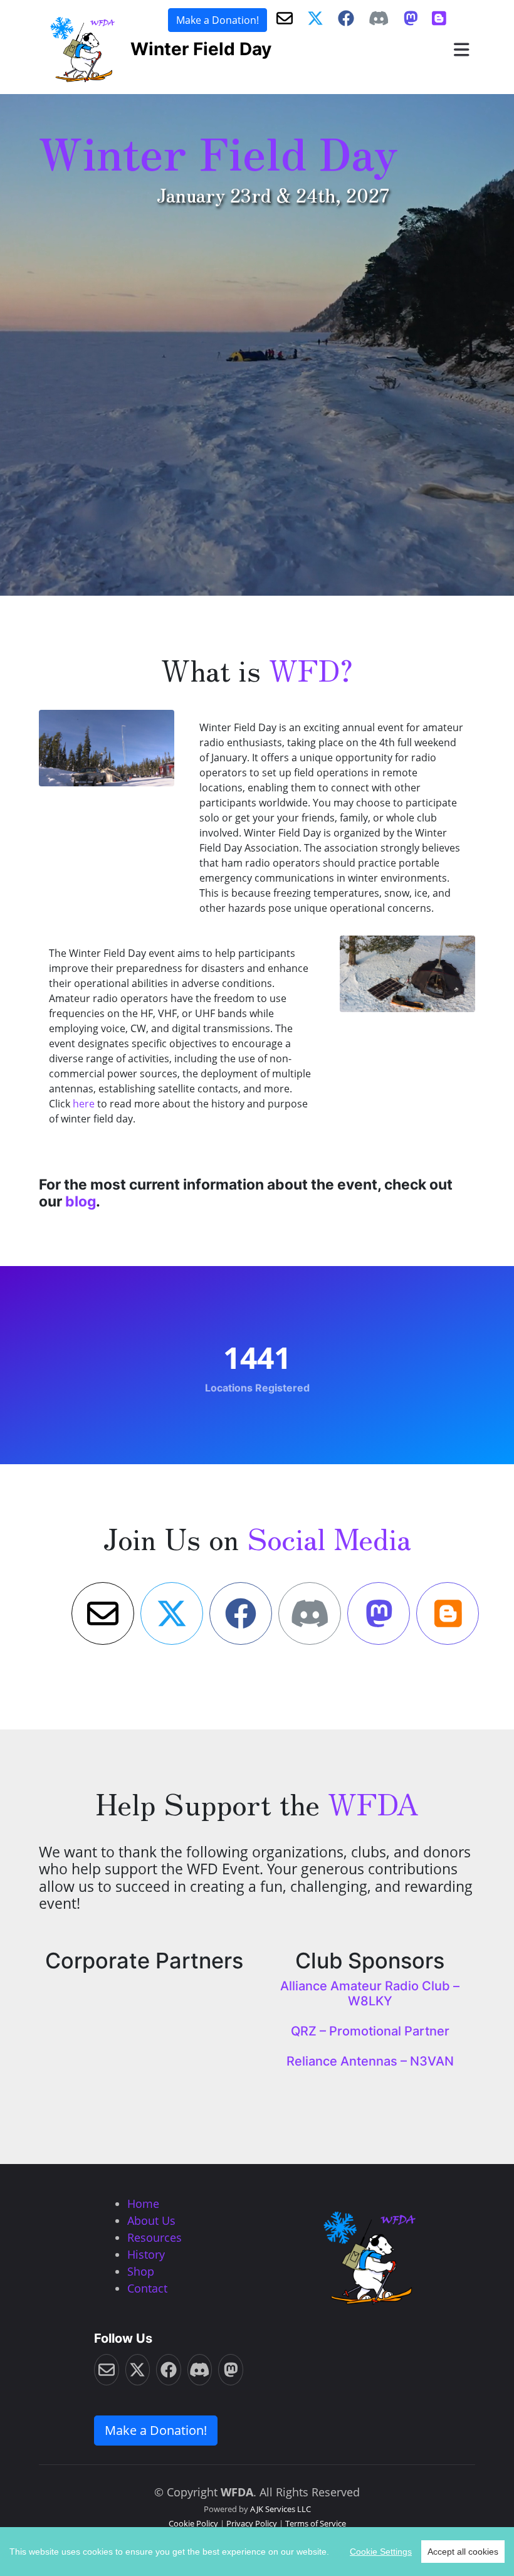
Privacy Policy (252, 2523)
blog (81, 1201)
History (146, 2254)
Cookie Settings (381, 2552)
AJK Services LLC (281, 2509)
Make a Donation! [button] (218, 20)
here (84, 1104)
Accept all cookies (463, 2552)
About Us (151, 2220)
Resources (155, 2237)
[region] (257, 2552)
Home (143, 2204)
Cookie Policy (193, 2523)
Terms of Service (316, 2523)
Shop (141, 2271)
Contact (147, 2288)
